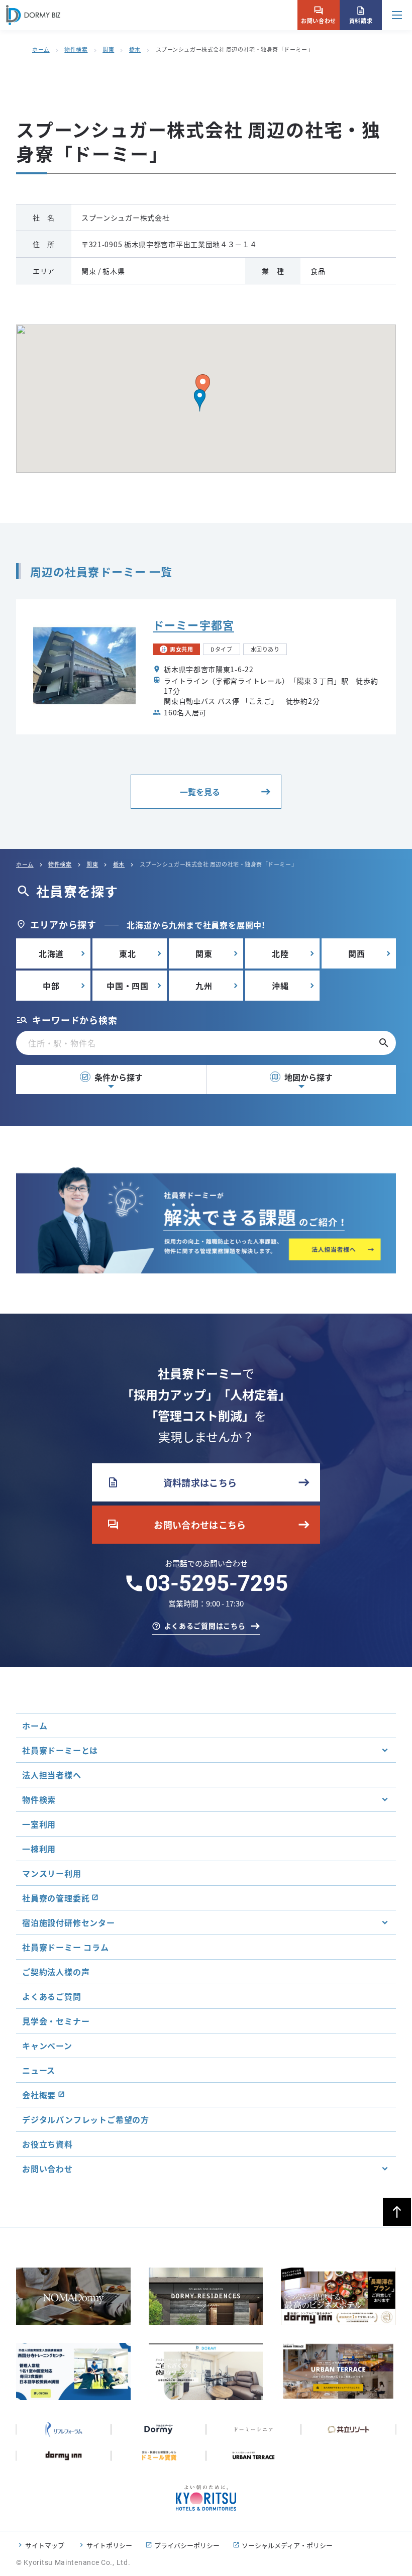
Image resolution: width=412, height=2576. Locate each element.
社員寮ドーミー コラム (66, 1947)
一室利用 (39, 1824)
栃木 (135, 49)
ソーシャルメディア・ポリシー (287, 2545)
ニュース (39, 2070)
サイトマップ (45, 2545)
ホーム (41, 49)
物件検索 (76, 49)
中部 (51, 986)
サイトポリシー (109, 2545)
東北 (128, 953)
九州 (204, 986)
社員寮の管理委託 (56, 1898)
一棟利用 (39, 1849)
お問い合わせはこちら (177, 1525)
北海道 (51, 953)
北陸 (280, 953)
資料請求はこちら (172, 1482)
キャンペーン (47, 2046)
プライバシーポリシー (187, 2545)
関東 (108, 49)
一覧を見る (200, 792)
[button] (200, 400)
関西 (357, 953)
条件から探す (112, 1077)
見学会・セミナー (56, 2021)
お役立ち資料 (47, 2144)
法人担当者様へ (52, 1775)
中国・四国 (128, 986)
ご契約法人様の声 (56, 1972)
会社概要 (39, 2095)
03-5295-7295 (217, 1583)
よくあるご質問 (52, 1996)
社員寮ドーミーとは (60, 1750)
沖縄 (280, 986)
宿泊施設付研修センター (69, 1922)
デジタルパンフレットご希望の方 (86, 2119)
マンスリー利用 (52, 1873)
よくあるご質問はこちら (205, 1626)
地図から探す (302, 1077)
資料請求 (361, 15)
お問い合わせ (318, 15)
